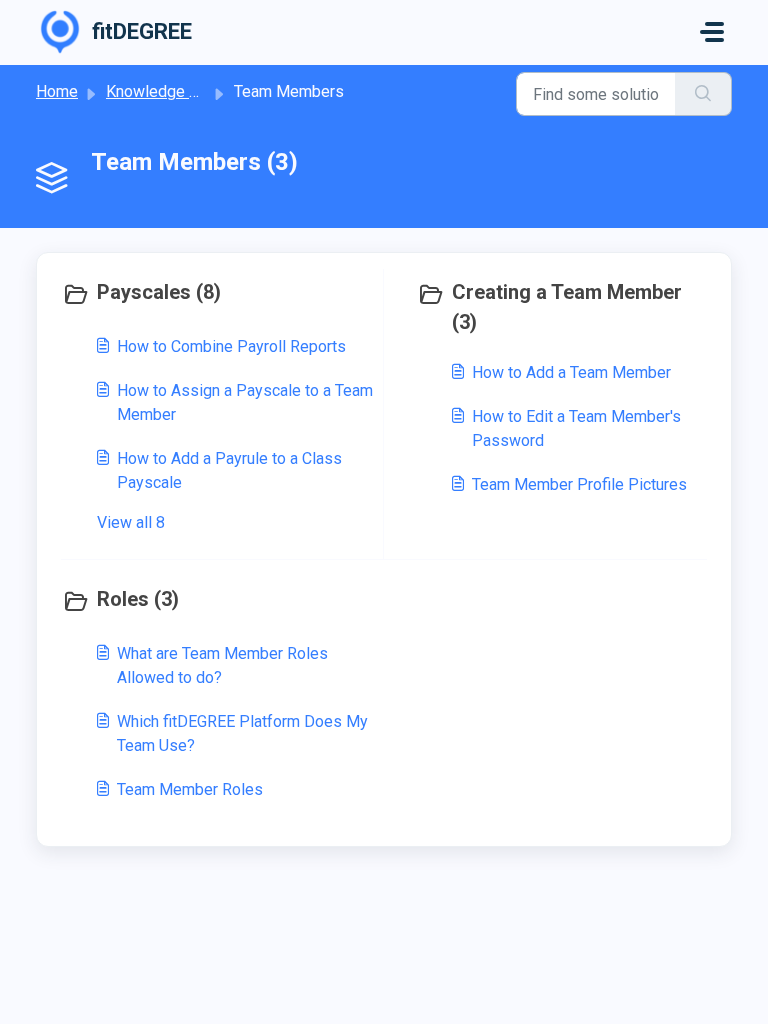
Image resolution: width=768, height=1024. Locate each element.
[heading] (218, 294)
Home (57, 91)
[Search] (703, 94)
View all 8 (131, 522)
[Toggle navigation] (712, 32)
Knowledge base (165, 91)
